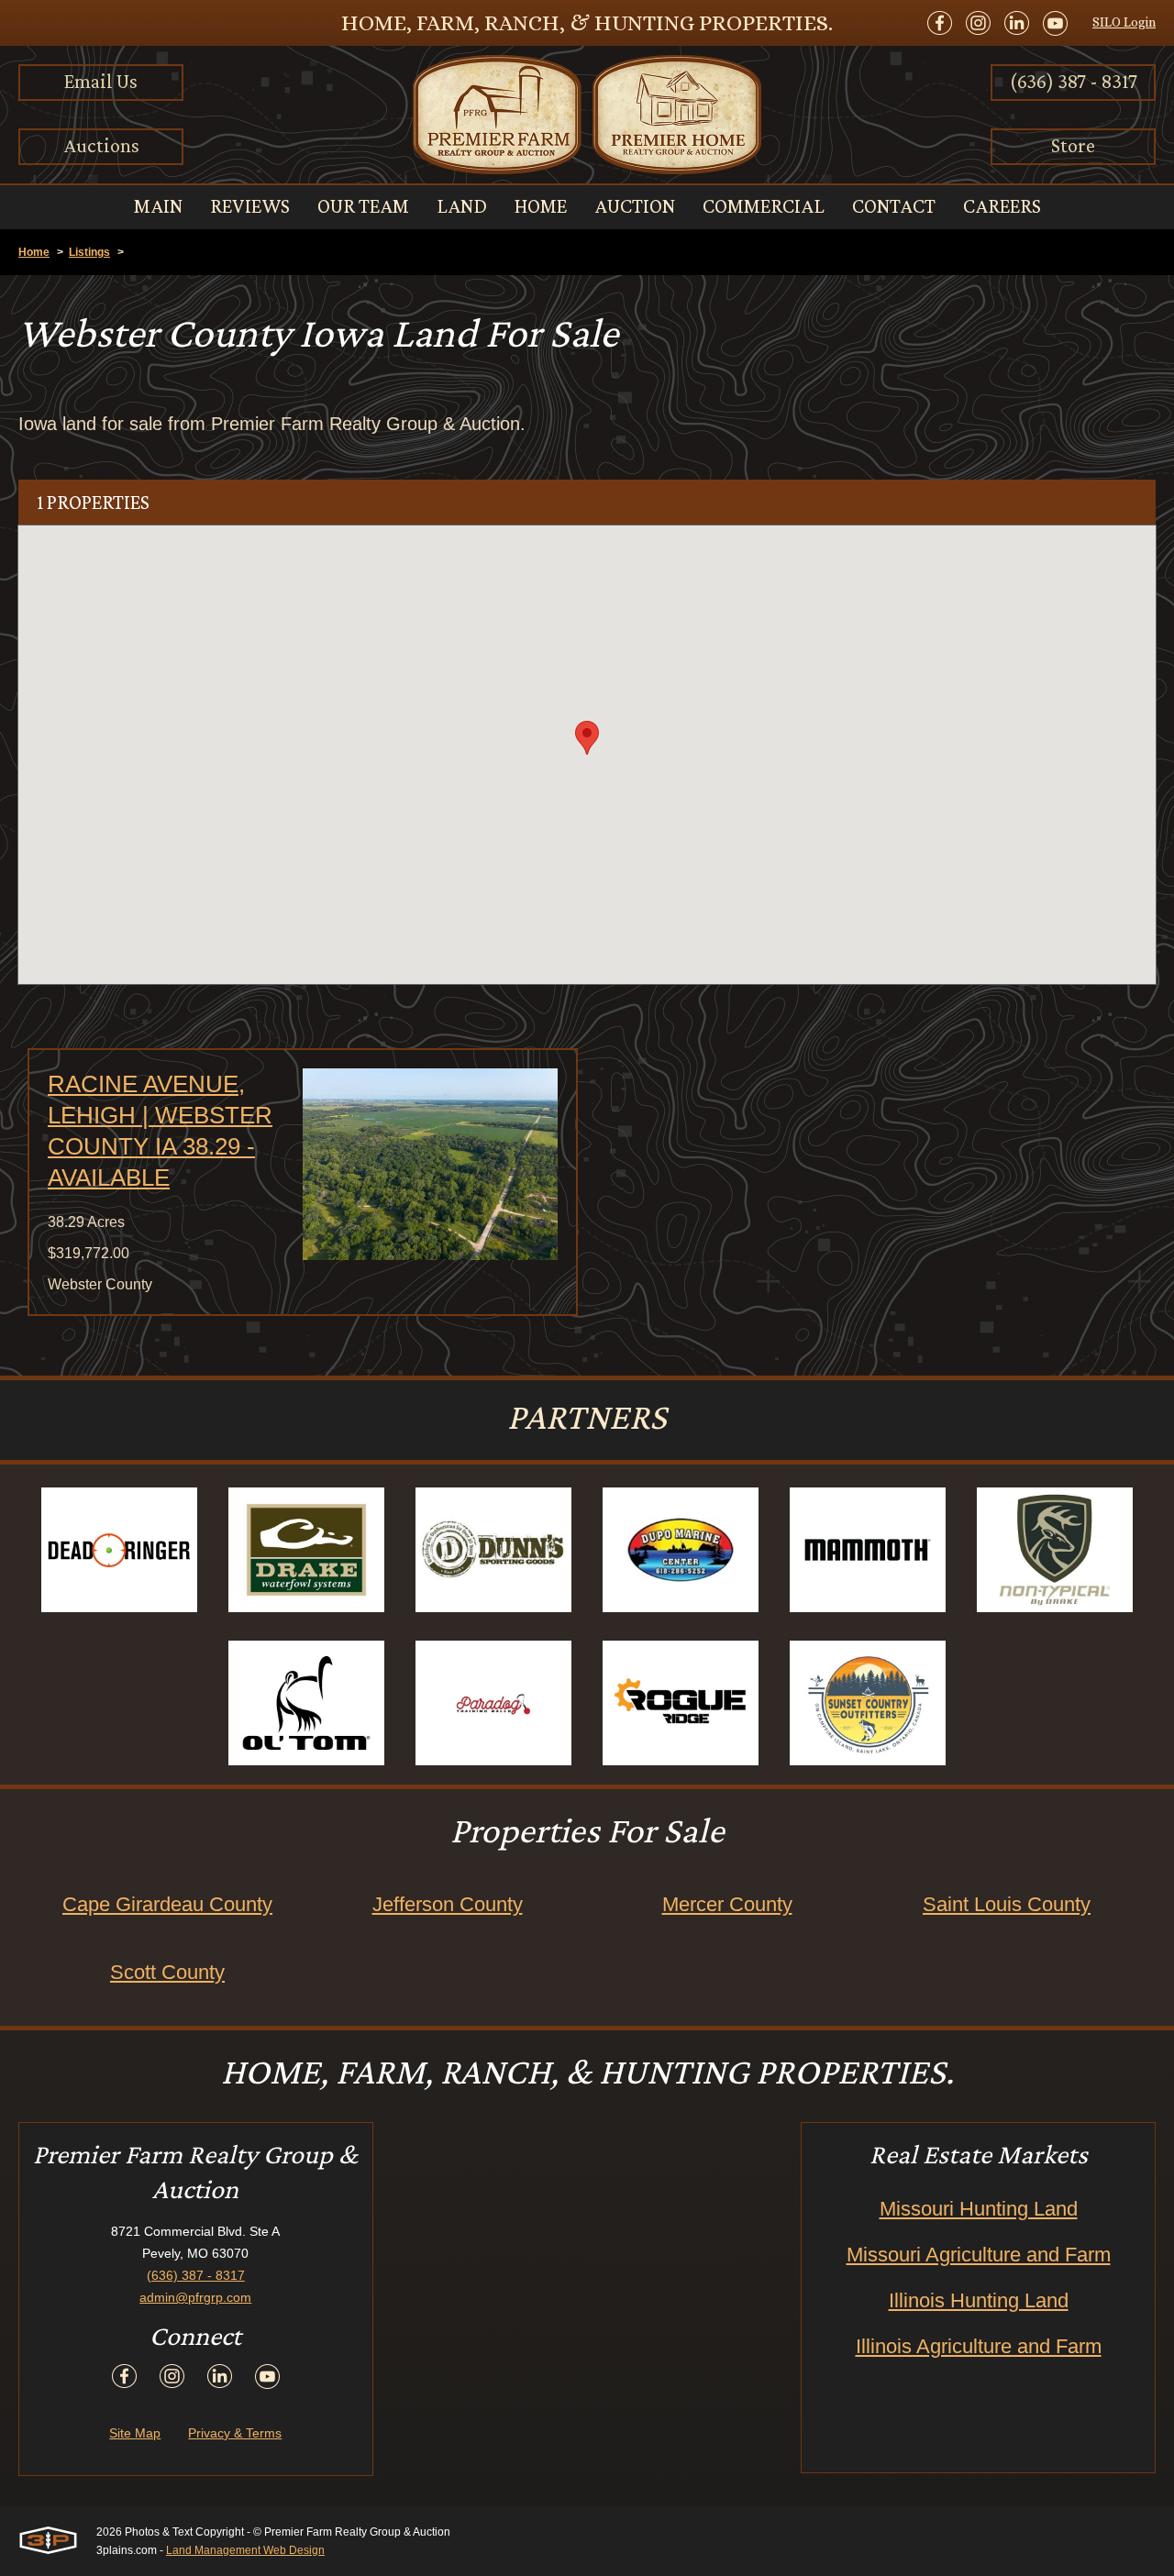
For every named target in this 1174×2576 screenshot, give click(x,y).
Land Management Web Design (245, 2550)
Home (34, 252)
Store (1073, 145)
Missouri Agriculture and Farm (979, 2255)
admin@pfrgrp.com (195, 2297)
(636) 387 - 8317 (1074, 81)
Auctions (101, 145)
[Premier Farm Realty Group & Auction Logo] (587, 115)
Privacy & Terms (235, 2433)
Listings (89, 252)
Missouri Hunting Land (979, 2209)
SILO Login (1124, 22)
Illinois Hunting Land (979, 2300)
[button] (587, 738)
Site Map (135, 2433)
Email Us (101, 81)
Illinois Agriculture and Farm (979, 2346)
